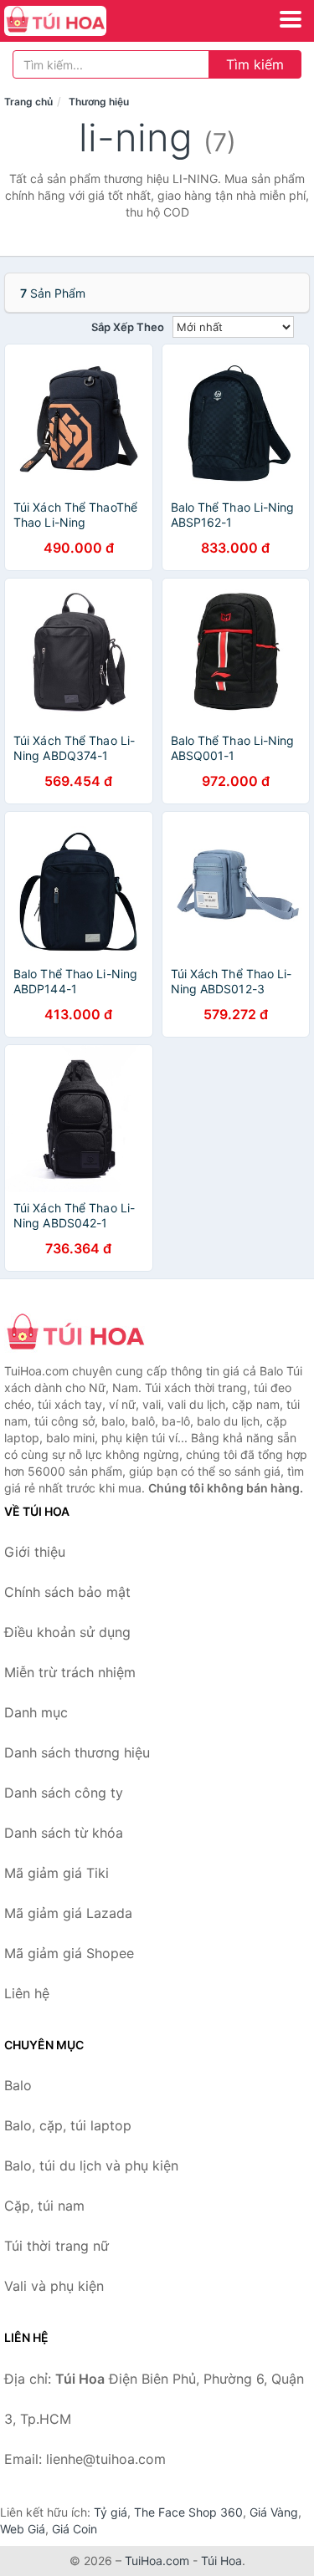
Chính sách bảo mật (67, 1592)
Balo (18, 2085)
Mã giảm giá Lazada (68, 1913)
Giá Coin (75, 2529)
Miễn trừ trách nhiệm (70, 1672)
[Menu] (291, 19)
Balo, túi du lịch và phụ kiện (91, 2165)
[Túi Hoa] (88, 1334)
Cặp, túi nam (44, 2206)
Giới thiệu (35, 1552)
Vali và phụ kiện (54, 2286)
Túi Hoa (221, 2561)
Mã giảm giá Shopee (69, 1953)
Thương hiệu (99, 102)
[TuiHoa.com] (75, 21)
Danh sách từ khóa (64, 1833)
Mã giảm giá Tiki (57, 1873)
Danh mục (36, 1712)
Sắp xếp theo (128, 327)
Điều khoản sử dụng (67, 1632)
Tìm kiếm (255, 64)
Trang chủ (28, 102)
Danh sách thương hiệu (77, 1752)
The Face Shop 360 (188, 2512)
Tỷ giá (111, 2512)
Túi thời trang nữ (57, 2246)
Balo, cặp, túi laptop (68, 2125)
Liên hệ (27, 1993)
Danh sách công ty (64, 1793)
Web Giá (23, 2529)
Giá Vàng (274, 2512)
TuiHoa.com (157, 2561)
